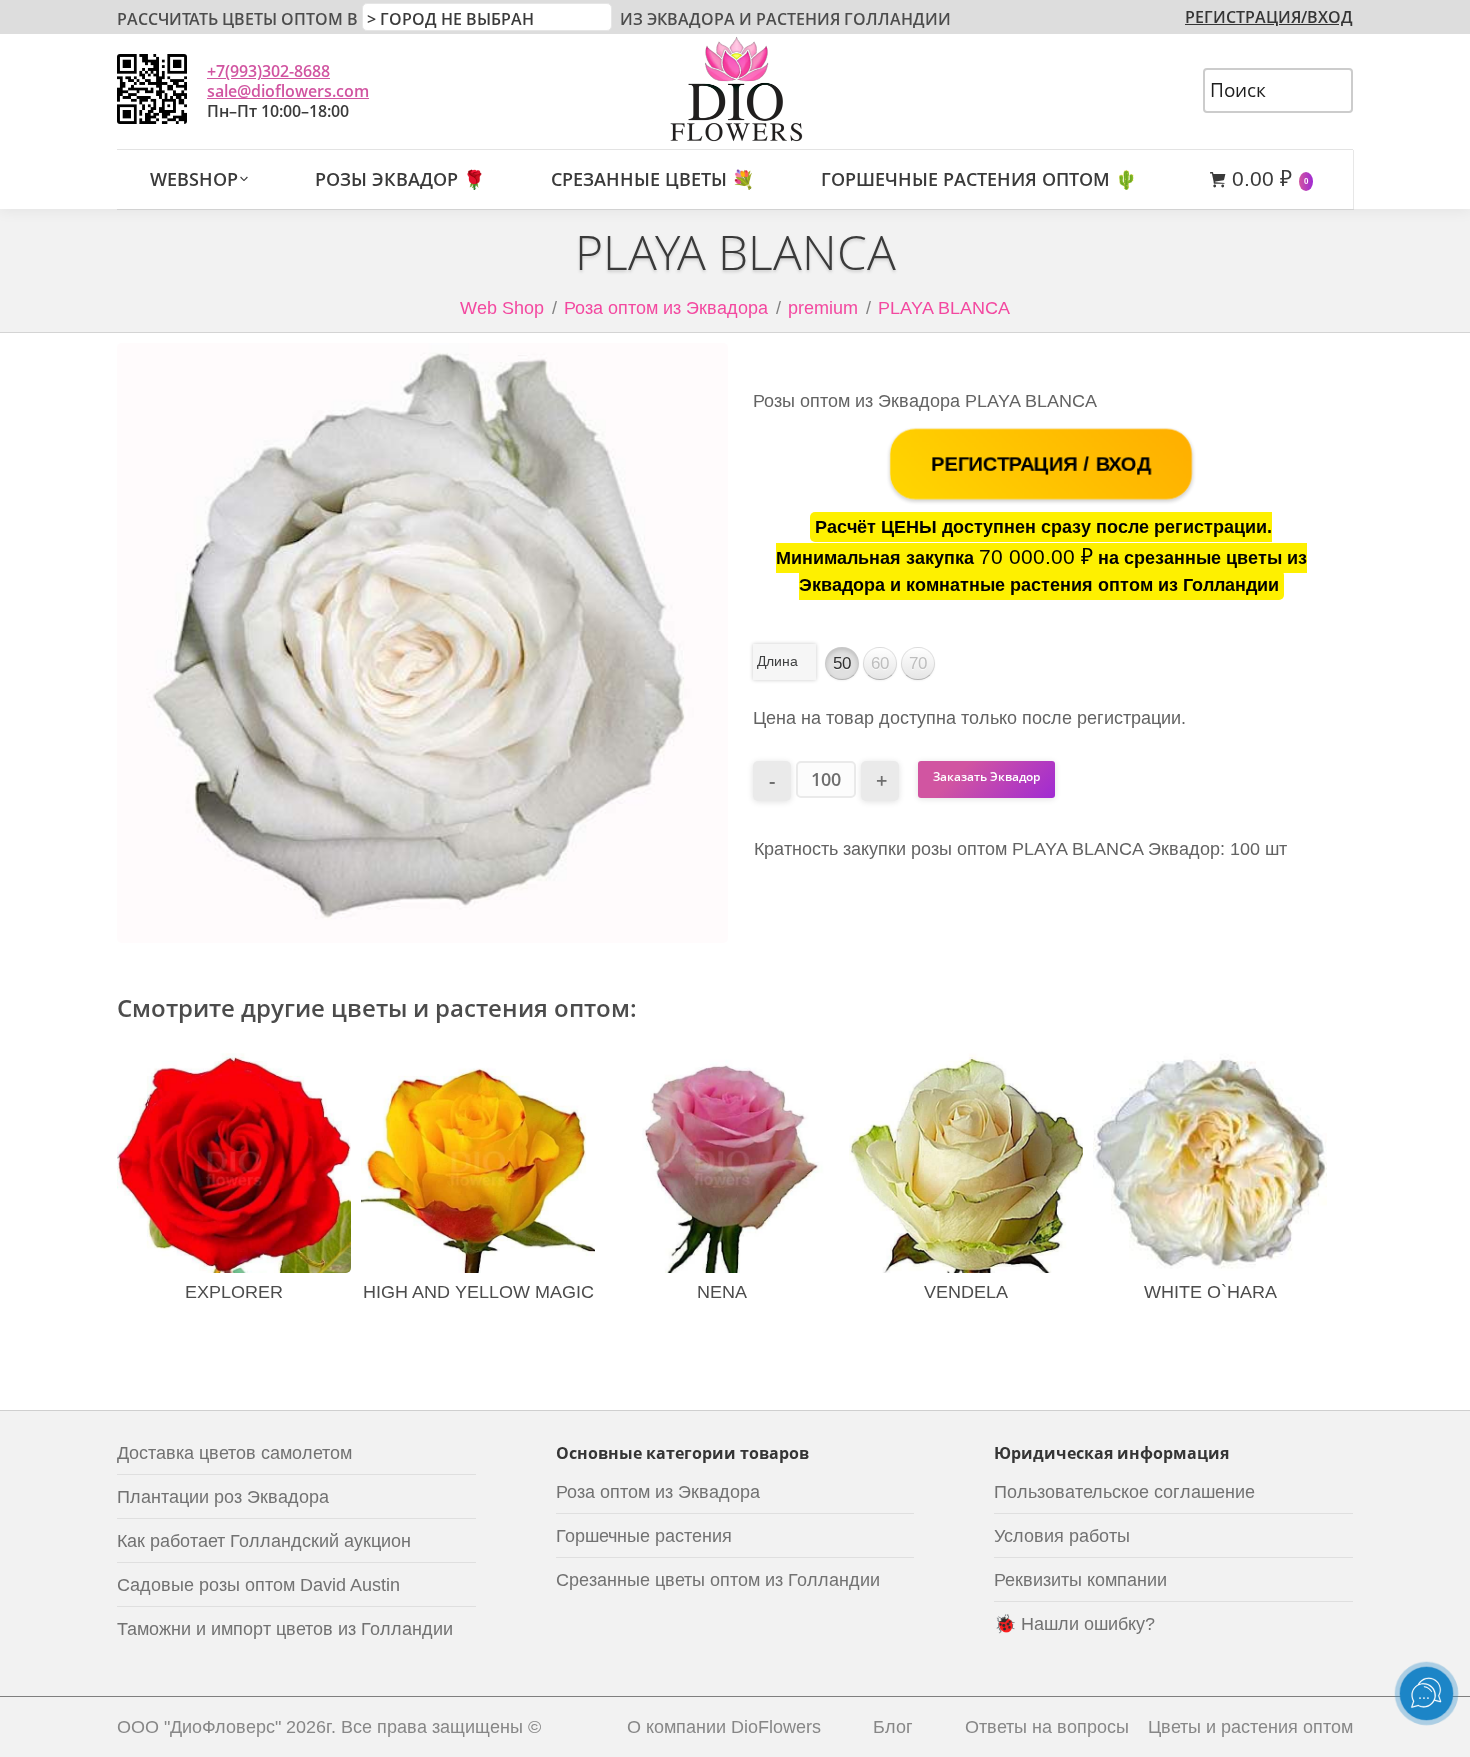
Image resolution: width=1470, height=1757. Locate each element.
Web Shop (502, 308)
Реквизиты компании (1080, 1580)
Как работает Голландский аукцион (264, 1541)
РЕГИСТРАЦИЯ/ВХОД (1269, 17)
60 (880, 663)
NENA (722, 1292)
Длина (777, 661)
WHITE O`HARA (1210, 1292)
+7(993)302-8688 (268, 71)
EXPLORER (234, 1292)
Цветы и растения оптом (1250, 1727)
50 (842, 663)
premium (823, 308)
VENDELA (966, 1292)
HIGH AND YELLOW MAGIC (478, 1292)
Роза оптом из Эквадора (666, 308)
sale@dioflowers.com (288, 91)
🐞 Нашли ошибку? (1074, 1624)
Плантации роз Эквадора (223, 1497)
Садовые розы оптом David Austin (258, 1585)
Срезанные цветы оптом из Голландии (718, 1580)
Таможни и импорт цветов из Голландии (285, 1629)
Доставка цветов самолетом (234, 1453)
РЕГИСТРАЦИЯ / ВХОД (1041, 463)
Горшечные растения (644, 1536)
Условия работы (1062, 1536)
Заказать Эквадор (986, 776)
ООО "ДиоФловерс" (199, 1727)
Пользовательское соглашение (1124, 1492)
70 (918, 663)
